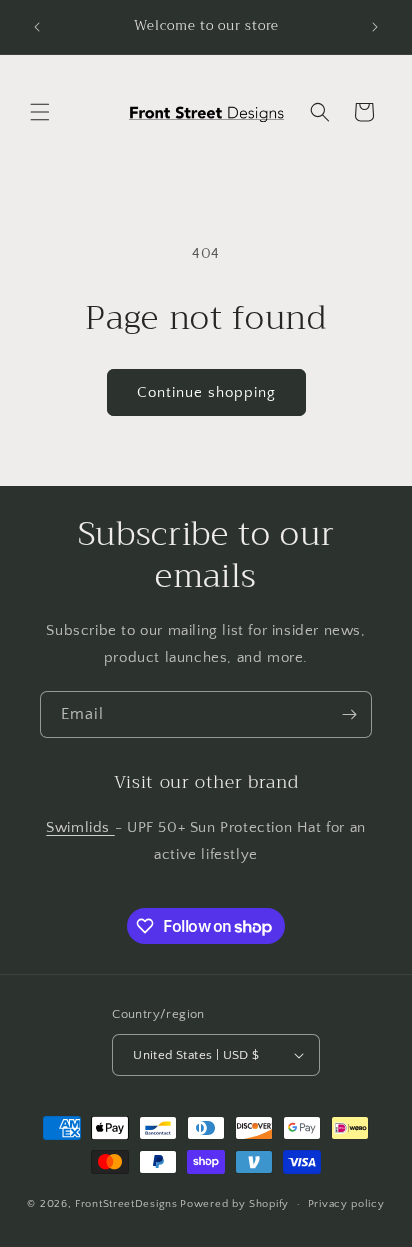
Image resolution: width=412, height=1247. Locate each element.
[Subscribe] (349, 714)
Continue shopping (206, 392)
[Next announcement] (375, 27)
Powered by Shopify (234, 1204)
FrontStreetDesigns (126, 1204)
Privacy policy (346, 1204)
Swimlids (80, 827)
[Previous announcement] (37, 27)
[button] (40, 112)
